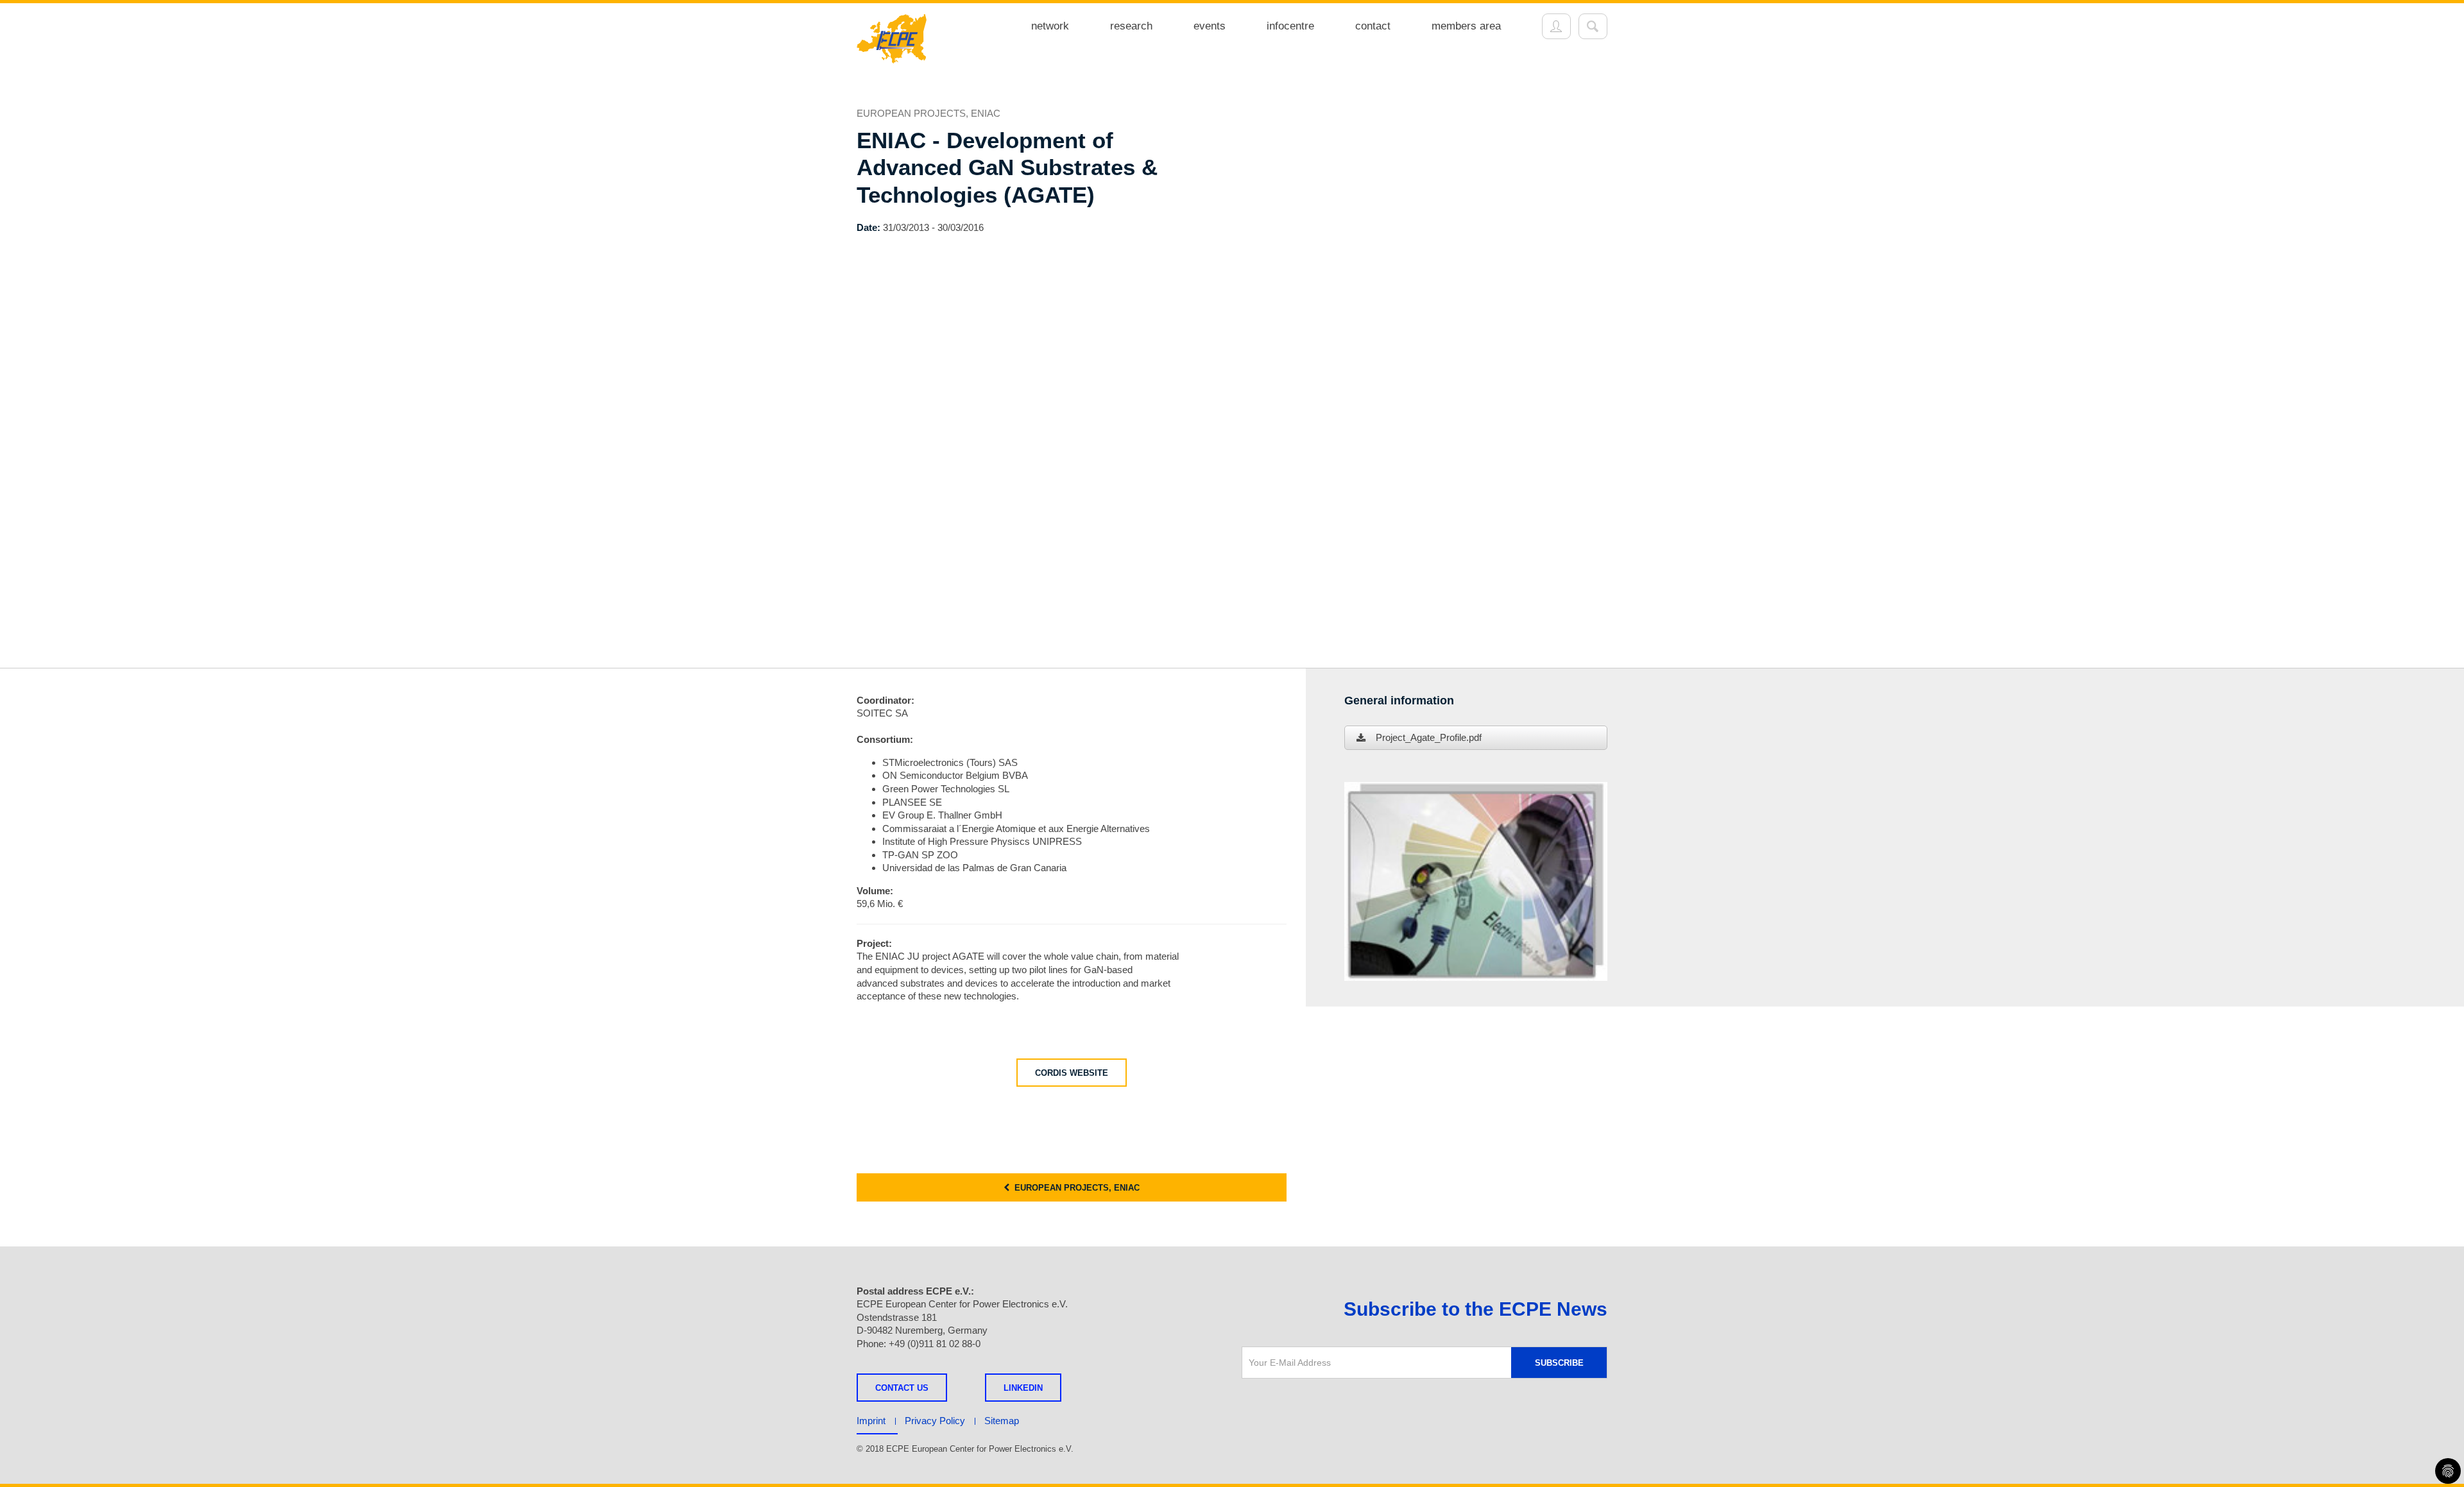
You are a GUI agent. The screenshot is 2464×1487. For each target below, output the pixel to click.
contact (1373, 26)
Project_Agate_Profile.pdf (1429, 737)
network (1050, 26)
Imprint (871, 1421)
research (1131, 26)
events (1210, 26)
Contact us (902, 1388)
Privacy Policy (935, 1421)
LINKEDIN (1023, 1388)
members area (1466, 26)
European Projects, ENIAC (1074, 1188)
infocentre (1290, 26)
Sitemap (1002, 1421)
